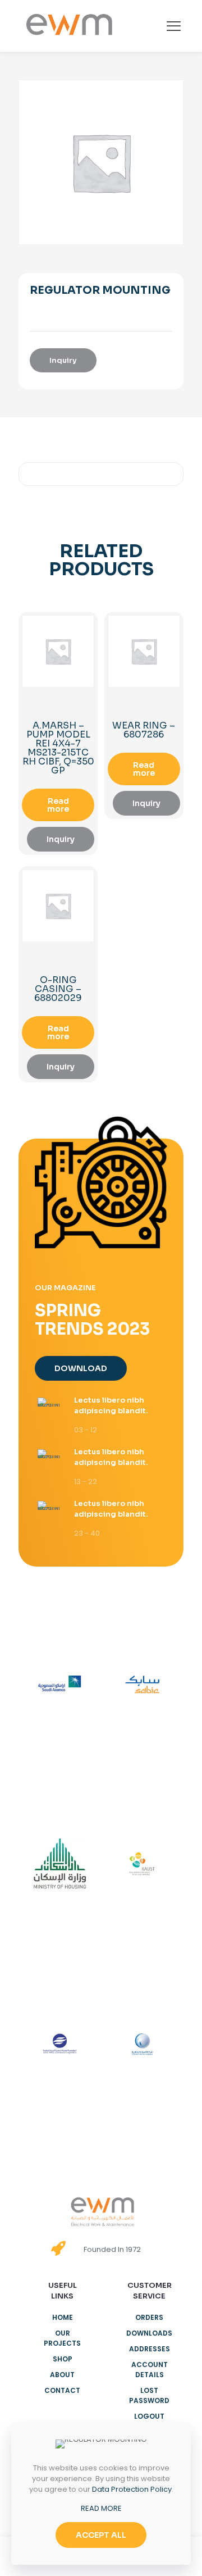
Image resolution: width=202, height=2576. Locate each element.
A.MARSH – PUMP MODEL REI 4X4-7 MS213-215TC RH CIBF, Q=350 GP (58, 748)
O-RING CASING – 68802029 (58, 989)
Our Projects (62, 2338)
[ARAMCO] (60, 1685)
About (62, 2375)
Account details (150, 2370)
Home (63, 2317)
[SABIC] (142, 1685)
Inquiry (63, 360)
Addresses (150, 2349)
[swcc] (60, 2044)
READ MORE (101, 2508)
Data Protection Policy (132, 2489)
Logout (149, 2416)
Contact (62, 2390)
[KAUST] (142, 1864)
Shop (63, 2359)
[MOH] (60, 1864)
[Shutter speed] (142, 2044)
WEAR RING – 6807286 (144, 730)
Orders (149, 2317)
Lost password (149, 2395)
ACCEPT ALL (101, 2535)
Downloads (149, 2333)
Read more (58, 805)
